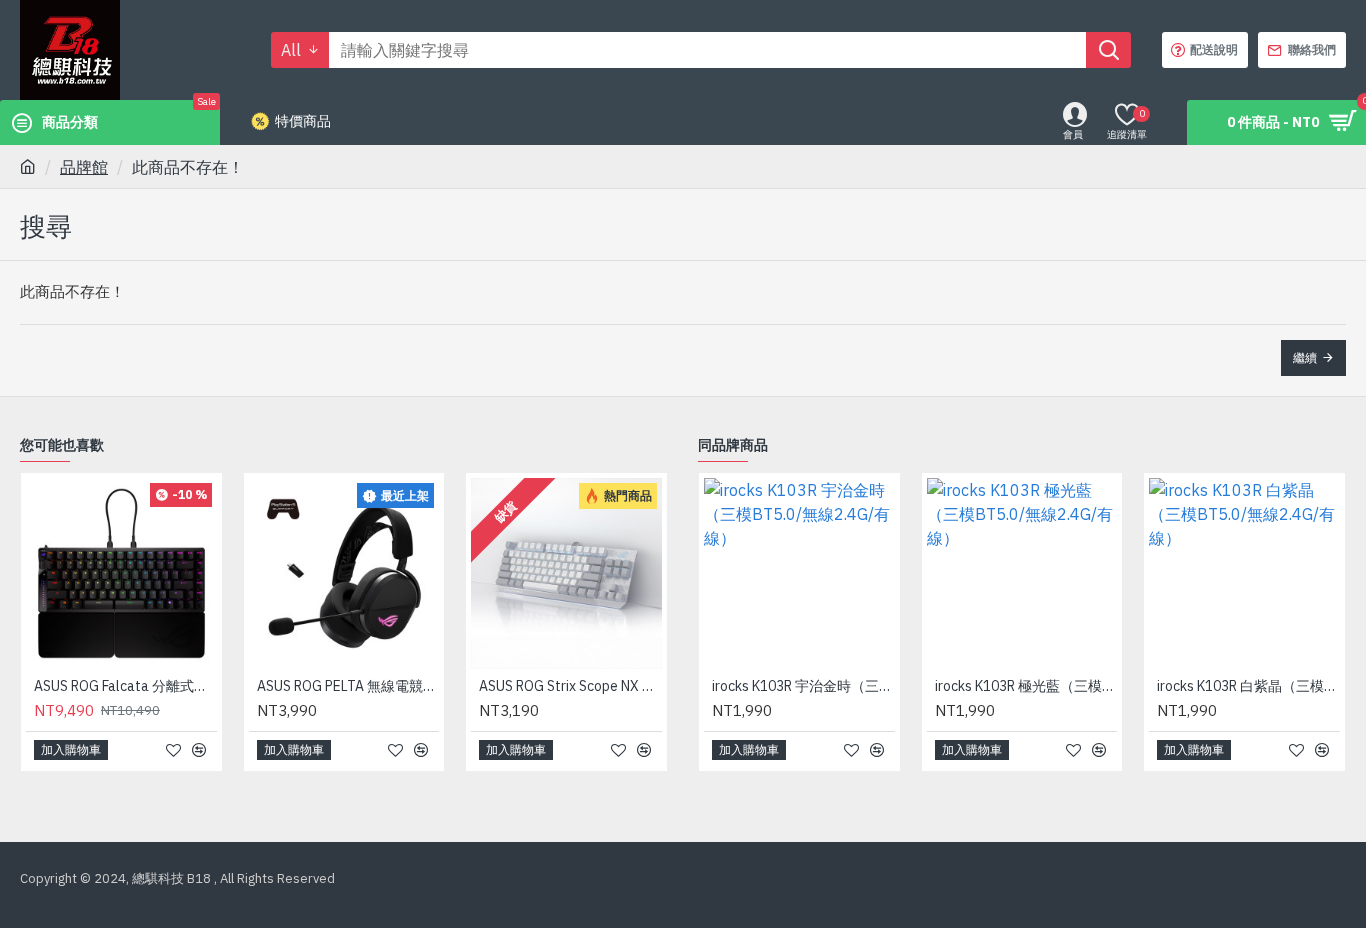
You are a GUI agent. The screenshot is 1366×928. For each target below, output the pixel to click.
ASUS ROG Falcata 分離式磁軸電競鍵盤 (125, 686)
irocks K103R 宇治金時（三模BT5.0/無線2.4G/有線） (803, 686)
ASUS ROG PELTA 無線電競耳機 (348, 686)
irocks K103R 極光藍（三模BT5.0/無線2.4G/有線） (1026, 686)
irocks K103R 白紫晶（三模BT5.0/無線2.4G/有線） (1248, 686)
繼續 (1305, 357)
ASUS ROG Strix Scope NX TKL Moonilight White (570, 686)
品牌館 (84, 167)
